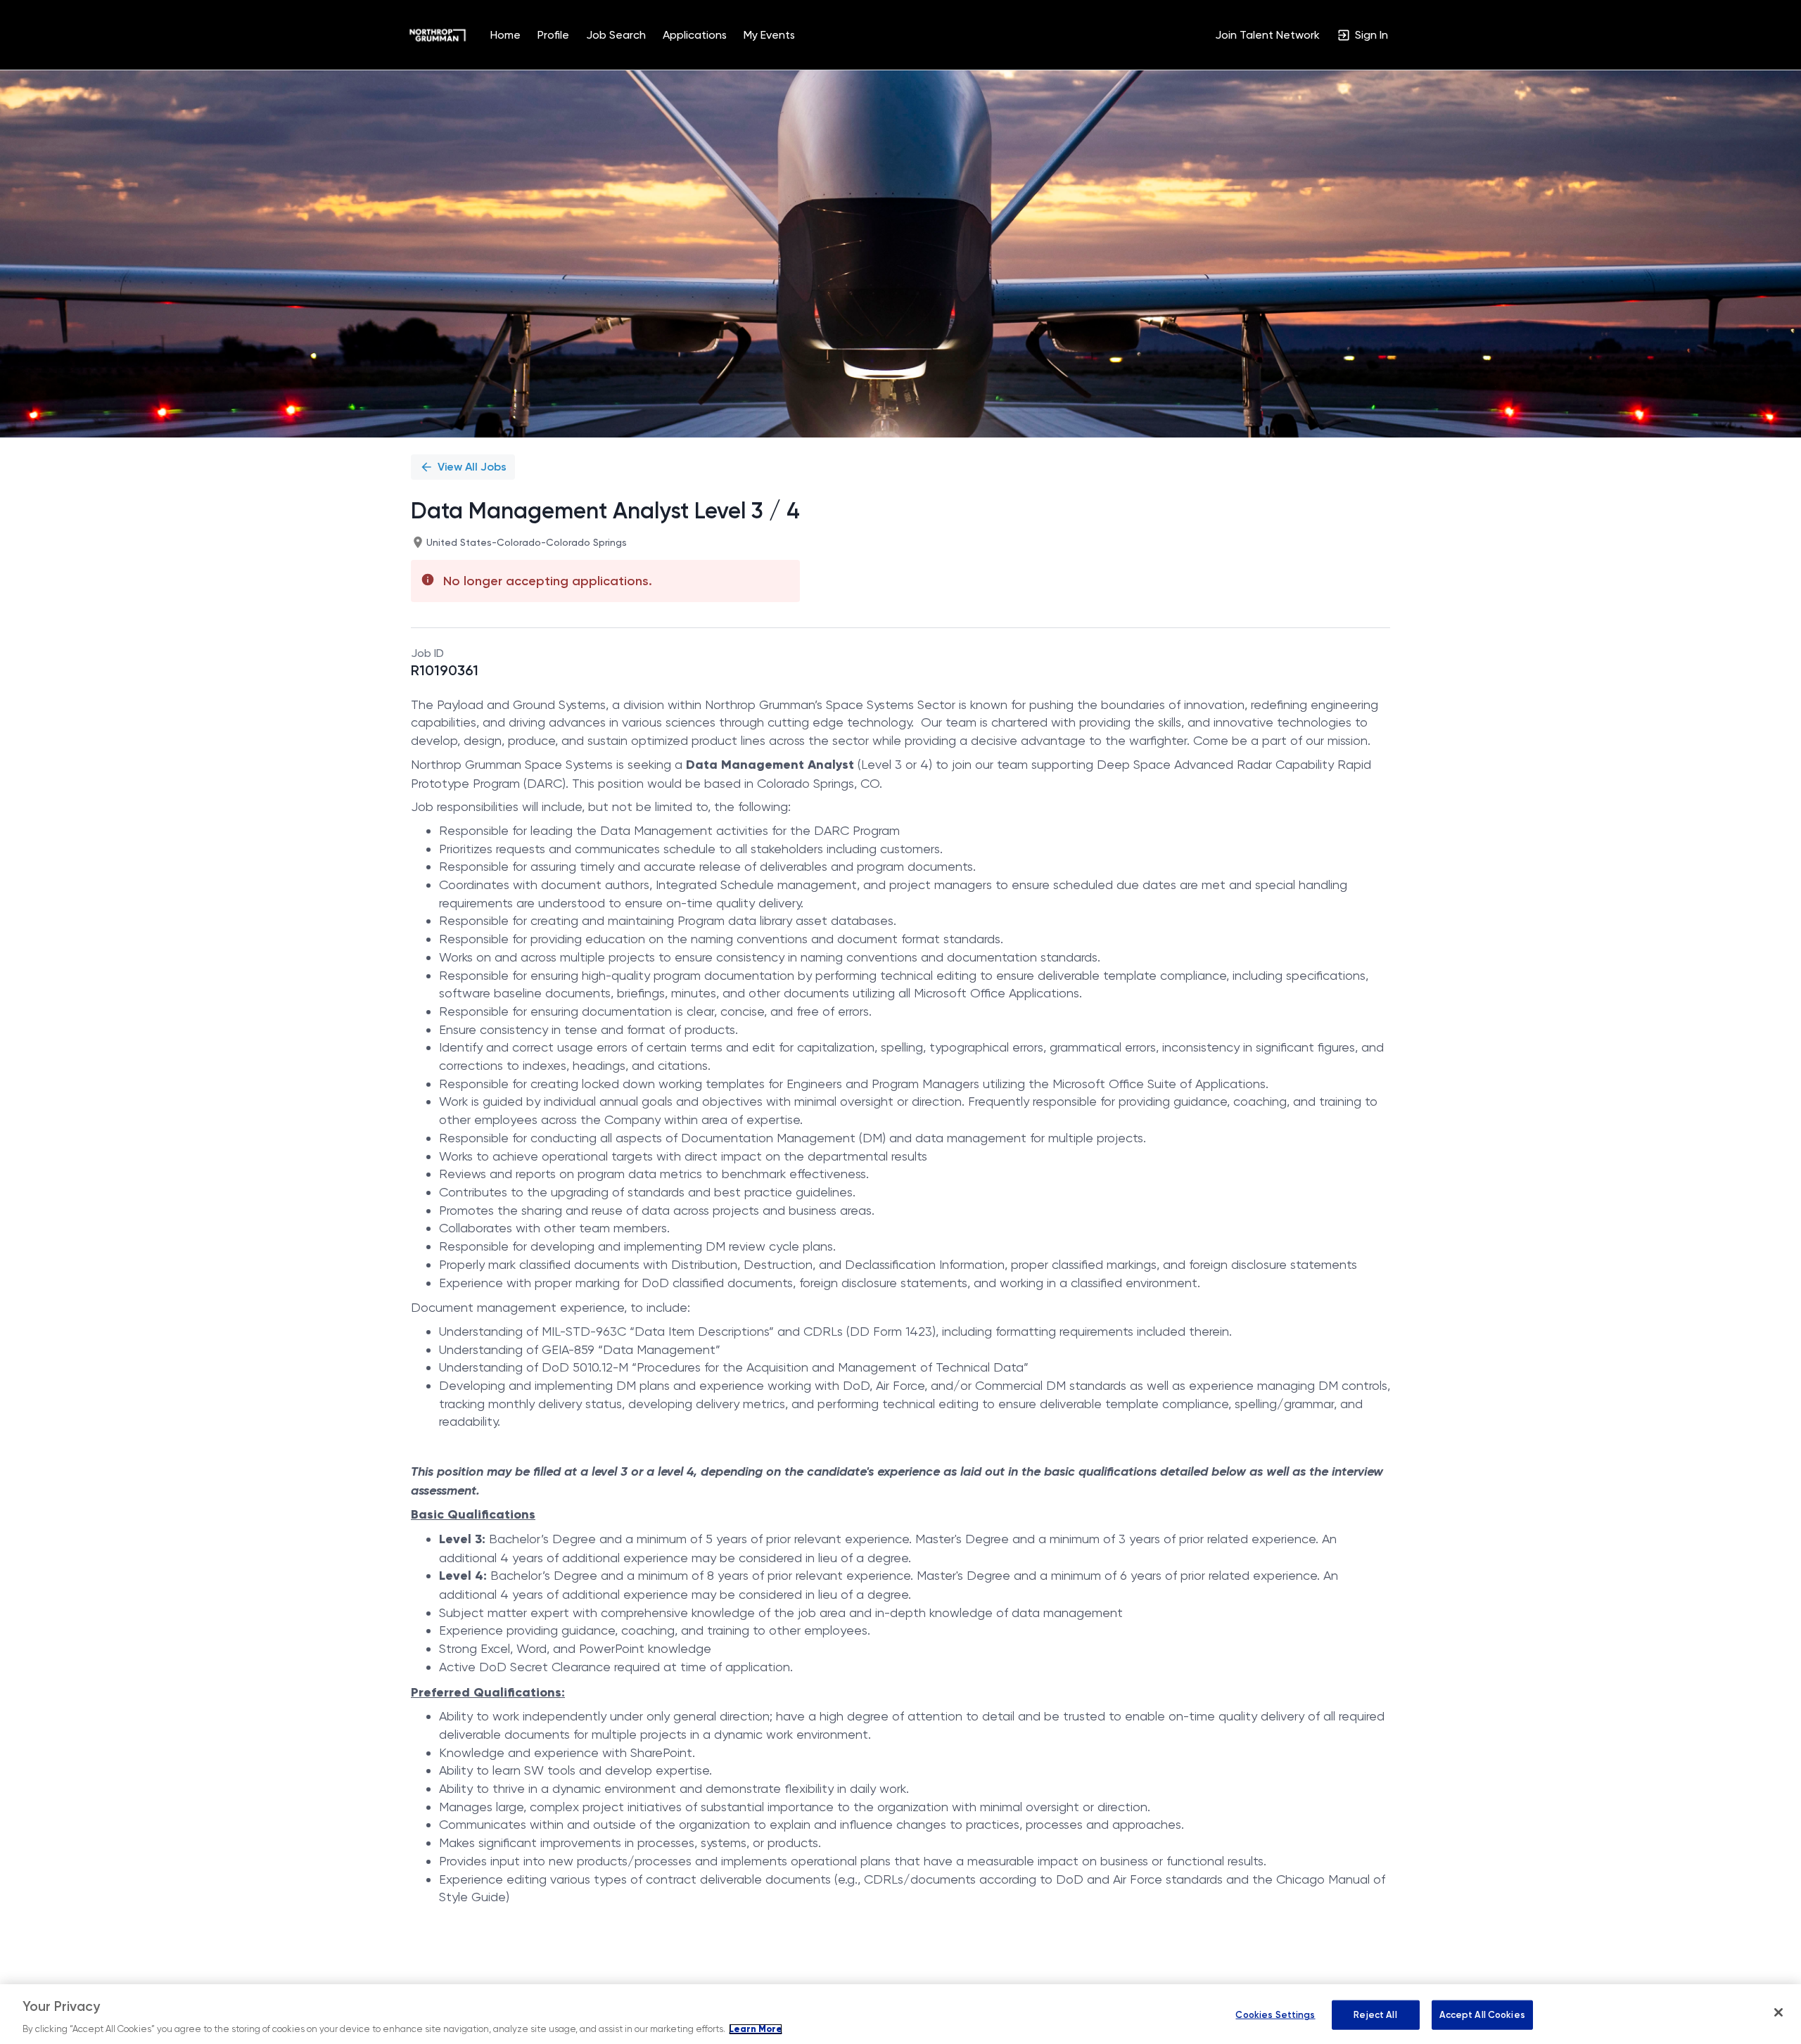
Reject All (1375, 2015)
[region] (900, 2014)
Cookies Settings (1275, 2015)
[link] (438, 35)
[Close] (1778, 2012)
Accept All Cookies (1482, 2015)
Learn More (756, 2029)
